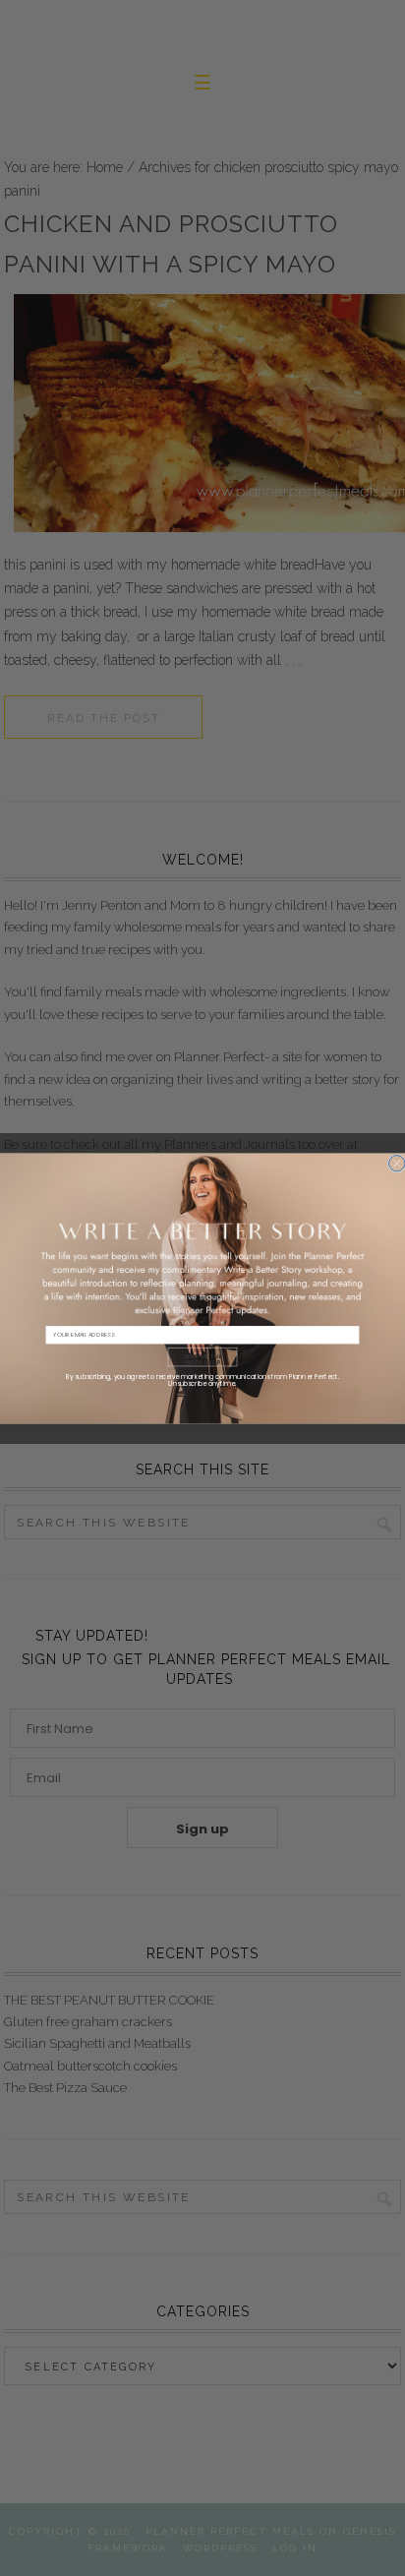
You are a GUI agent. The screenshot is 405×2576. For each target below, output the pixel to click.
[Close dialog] (397, 1163)
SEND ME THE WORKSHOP (202, 1358)
